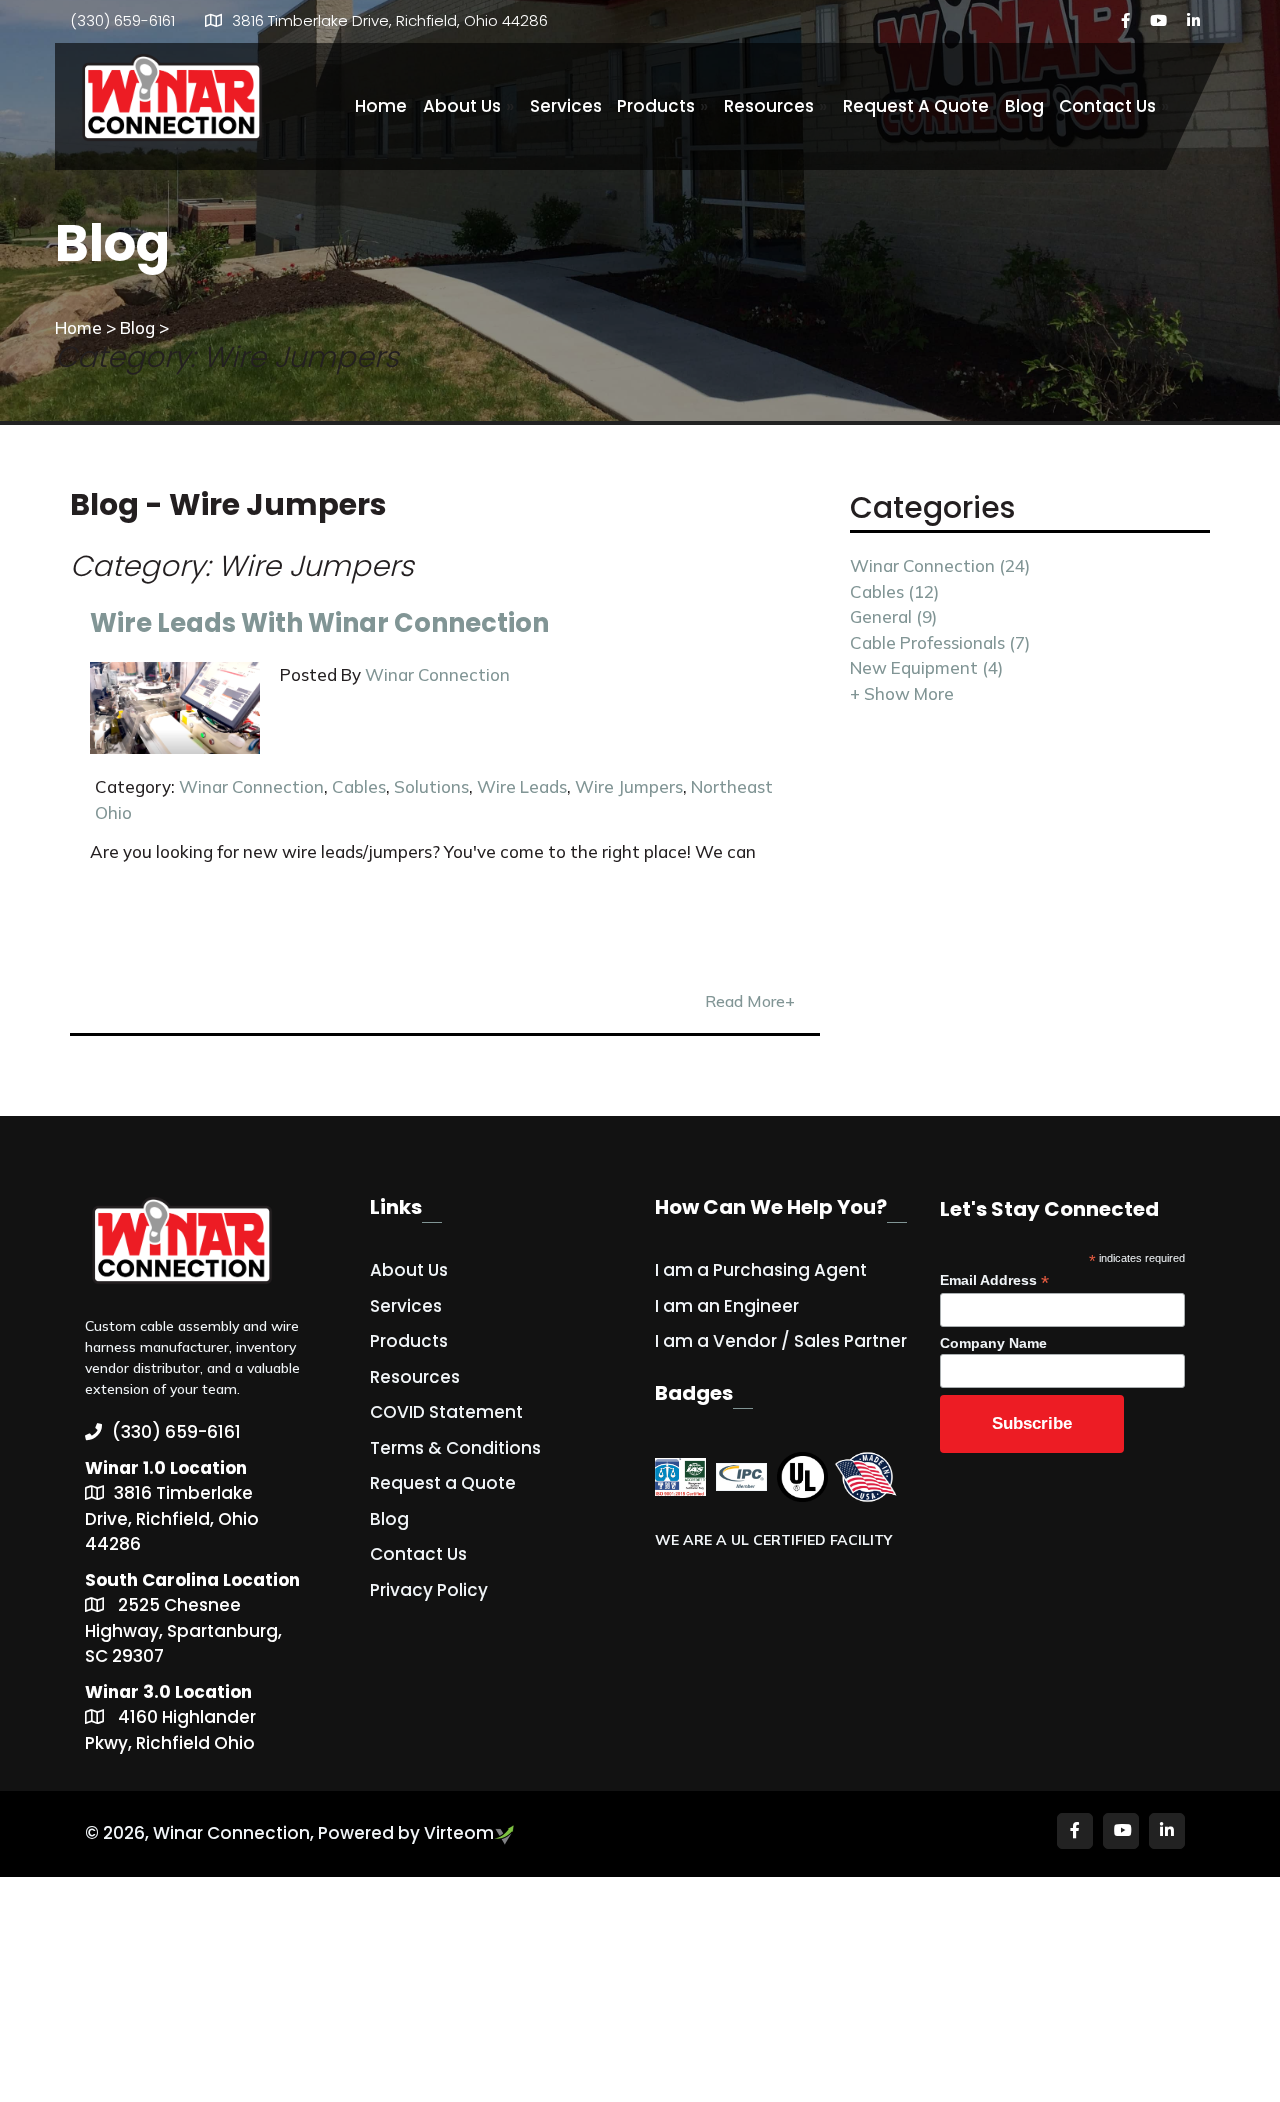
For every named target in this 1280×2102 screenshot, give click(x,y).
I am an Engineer (727, 1306)
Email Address (994, 1280)
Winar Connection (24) (940, 565)
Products (662, 106)
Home (381, 106)
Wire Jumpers (629, 786)
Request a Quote (443, 1483)
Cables (359, 786)
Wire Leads (522, 786)
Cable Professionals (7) (940, 642)
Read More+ (750, 1001)
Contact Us (1114, 106)
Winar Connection (437, 674)
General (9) (893, 616)
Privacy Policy (429, 1590)
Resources (775, 106)
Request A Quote (916, 106)
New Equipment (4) (926, 667)
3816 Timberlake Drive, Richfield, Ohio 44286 (390, 20)
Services (566, 106)
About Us (468, 106)
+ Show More (902, 693)
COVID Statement (446, 1412)
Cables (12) (894, 591)
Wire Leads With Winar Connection (319, 623)
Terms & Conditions (455, 1448)
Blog (1024, 106)
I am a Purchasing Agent (761, 1270)
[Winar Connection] (172, 99)
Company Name (993, 1343)
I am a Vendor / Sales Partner (781, 1341)
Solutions (431, 786)
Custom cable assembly (162, 1326)
